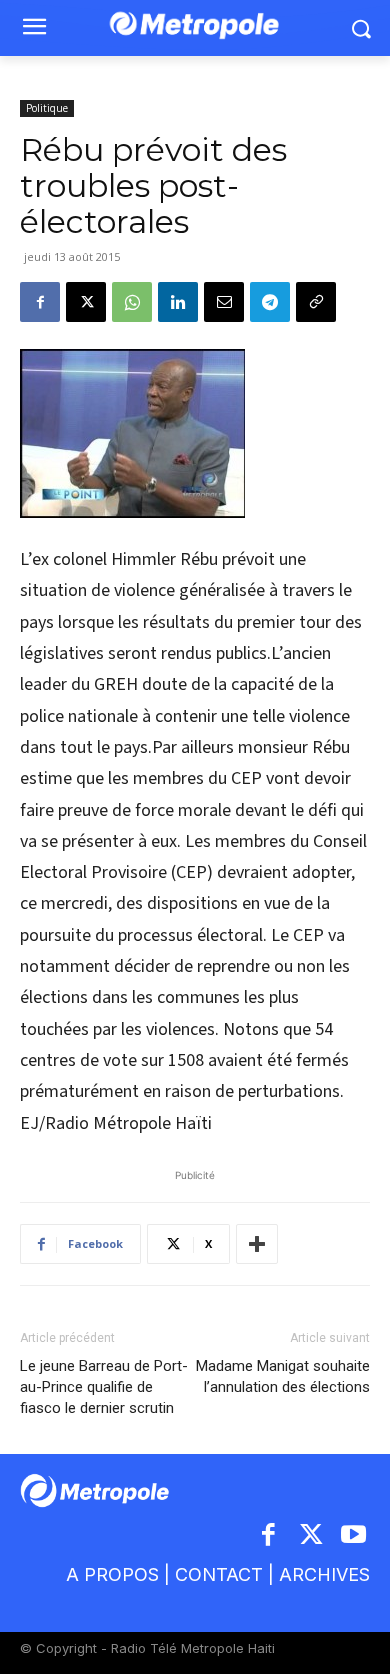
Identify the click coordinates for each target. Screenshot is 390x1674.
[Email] (224, 302)
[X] (86, 302)
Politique (47, 108)
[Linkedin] (178, 302)
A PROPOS (112, 1574)
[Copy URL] (316, 302)
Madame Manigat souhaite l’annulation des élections (283, 1376)
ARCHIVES (324, 1574)
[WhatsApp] (132, 302)
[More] (257, 1244)
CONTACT (219, 1574)
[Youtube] (354, 1536)
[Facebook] (40, 302)
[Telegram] (270, 302)
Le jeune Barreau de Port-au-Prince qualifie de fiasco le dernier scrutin (104, 1387)
